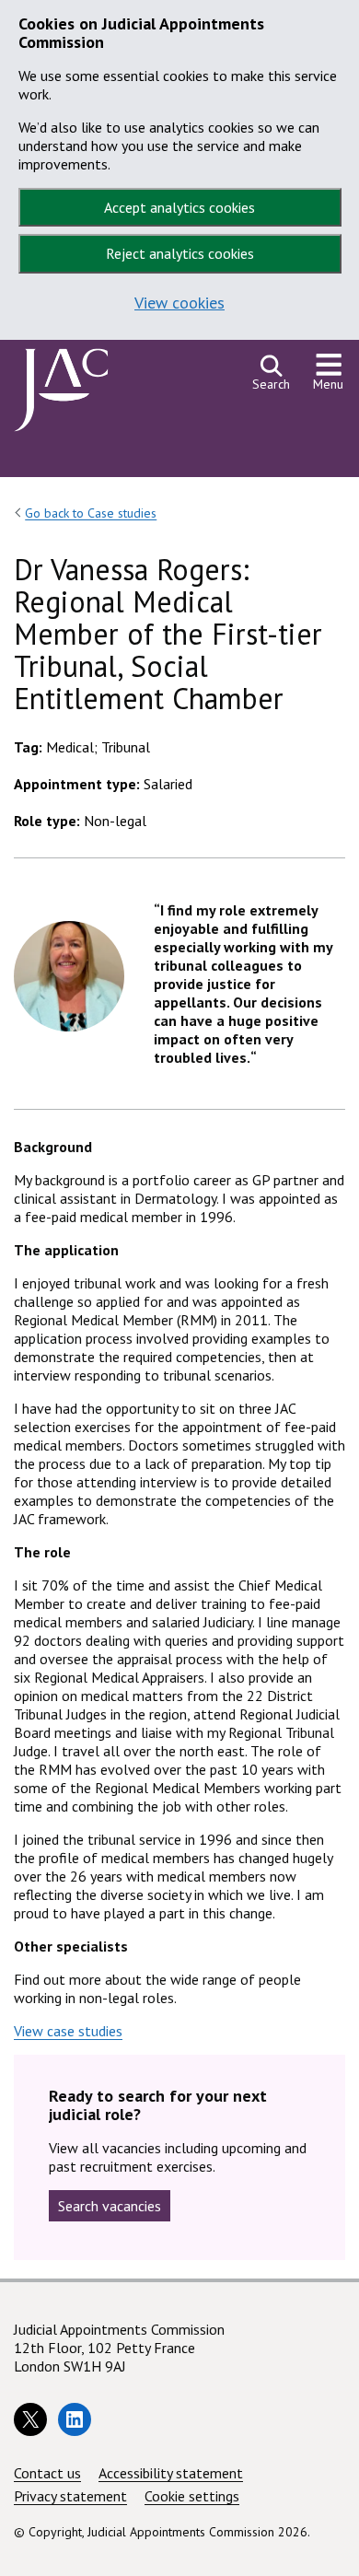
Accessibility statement (171, 2473)
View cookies (179, 303)
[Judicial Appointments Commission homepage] (61, 395)
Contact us (47, 2473)
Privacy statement (70, 2496)
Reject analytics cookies (180, 253)
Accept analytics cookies (179, 207)
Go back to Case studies (91, 513)
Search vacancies (110, 2206)
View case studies (68, 2031)
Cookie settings (192, 2496)
